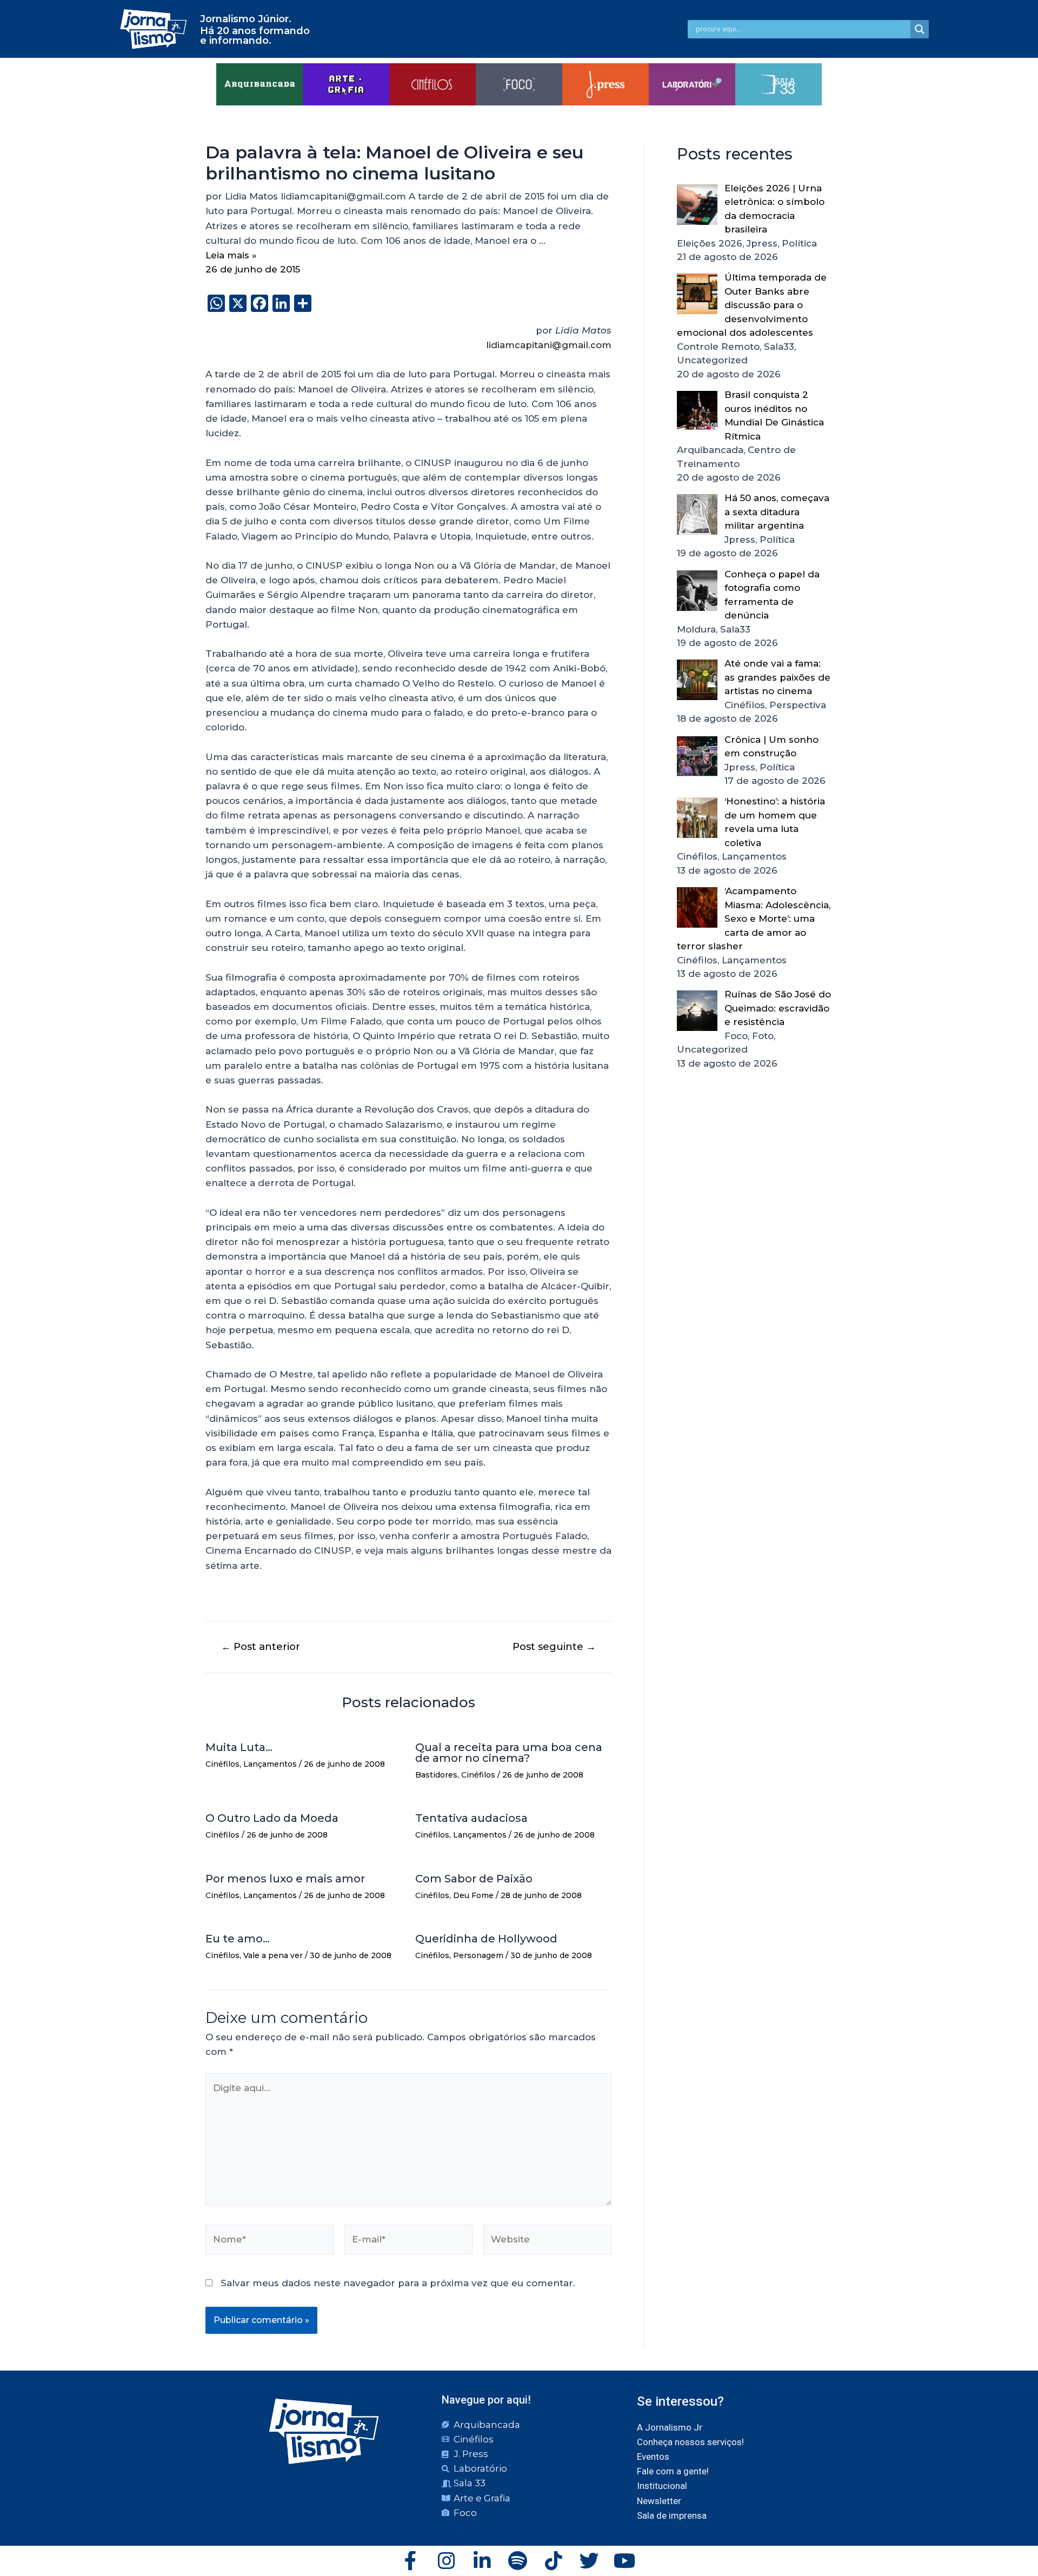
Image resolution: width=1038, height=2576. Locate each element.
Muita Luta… (239, 1747)
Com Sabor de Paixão (474, 1879)
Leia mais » (231, 255)
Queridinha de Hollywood (486, 1939)
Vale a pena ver (273, 1955)
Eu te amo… (238, 1939)
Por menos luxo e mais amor (285, 1879)
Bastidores (436, 1775)
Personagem (478, 1955)
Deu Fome (473, 1895)
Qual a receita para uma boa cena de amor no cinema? (509, 1753)
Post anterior (261, 1647)
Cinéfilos (222, 1764)
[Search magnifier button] (920, 29)
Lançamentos (270, 1764)
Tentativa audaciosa (471, 1818)
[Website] (547, 2241)
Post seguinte (554, 1647)
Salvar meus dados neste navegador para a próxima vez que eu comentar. (398, 2283)
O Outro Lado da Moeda (272, 1818)
